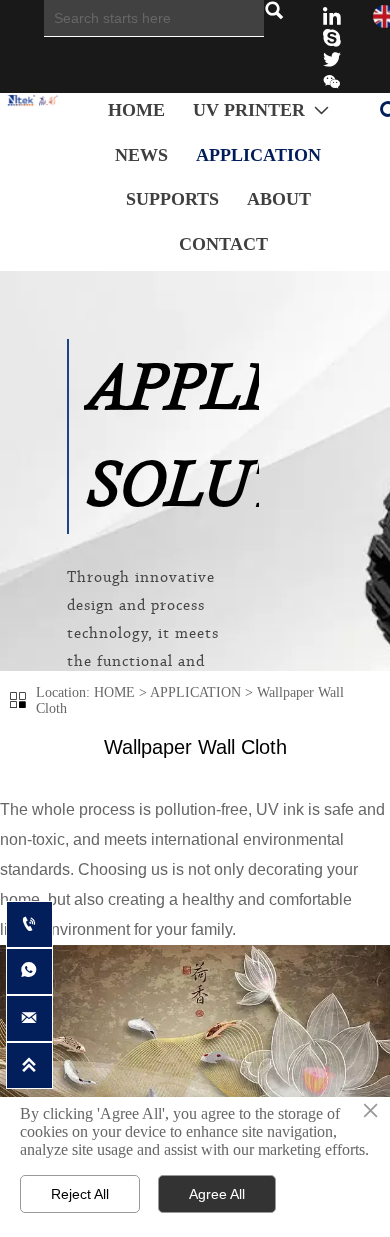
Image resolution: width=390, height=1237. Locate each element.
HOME (114, 692)
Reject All (80, 1194)
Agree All (217, 1194)
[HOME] (39, 100)
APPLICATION (195, 692)
